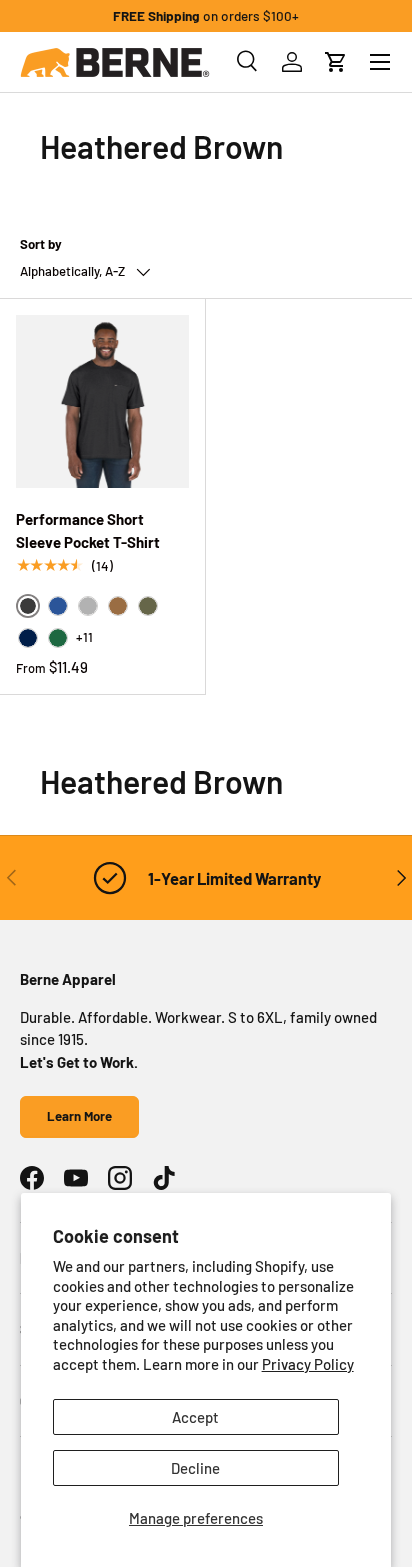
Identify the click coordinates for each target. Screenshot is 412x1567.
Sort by (41, 244)
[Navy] (28, 638)
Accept (195, 1417)
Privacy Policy (308, 1364)
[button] (336, 62)
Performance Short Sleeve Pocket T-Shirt (88, 530)
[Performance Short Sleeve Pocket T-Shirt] (102, 401)
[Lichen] (148, 606)
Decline (195, 1468)
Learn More (79, 1116)
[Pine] (58, 638)
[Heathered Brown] (118, 606)
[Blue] (58, 606)
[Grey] (88, 606)
